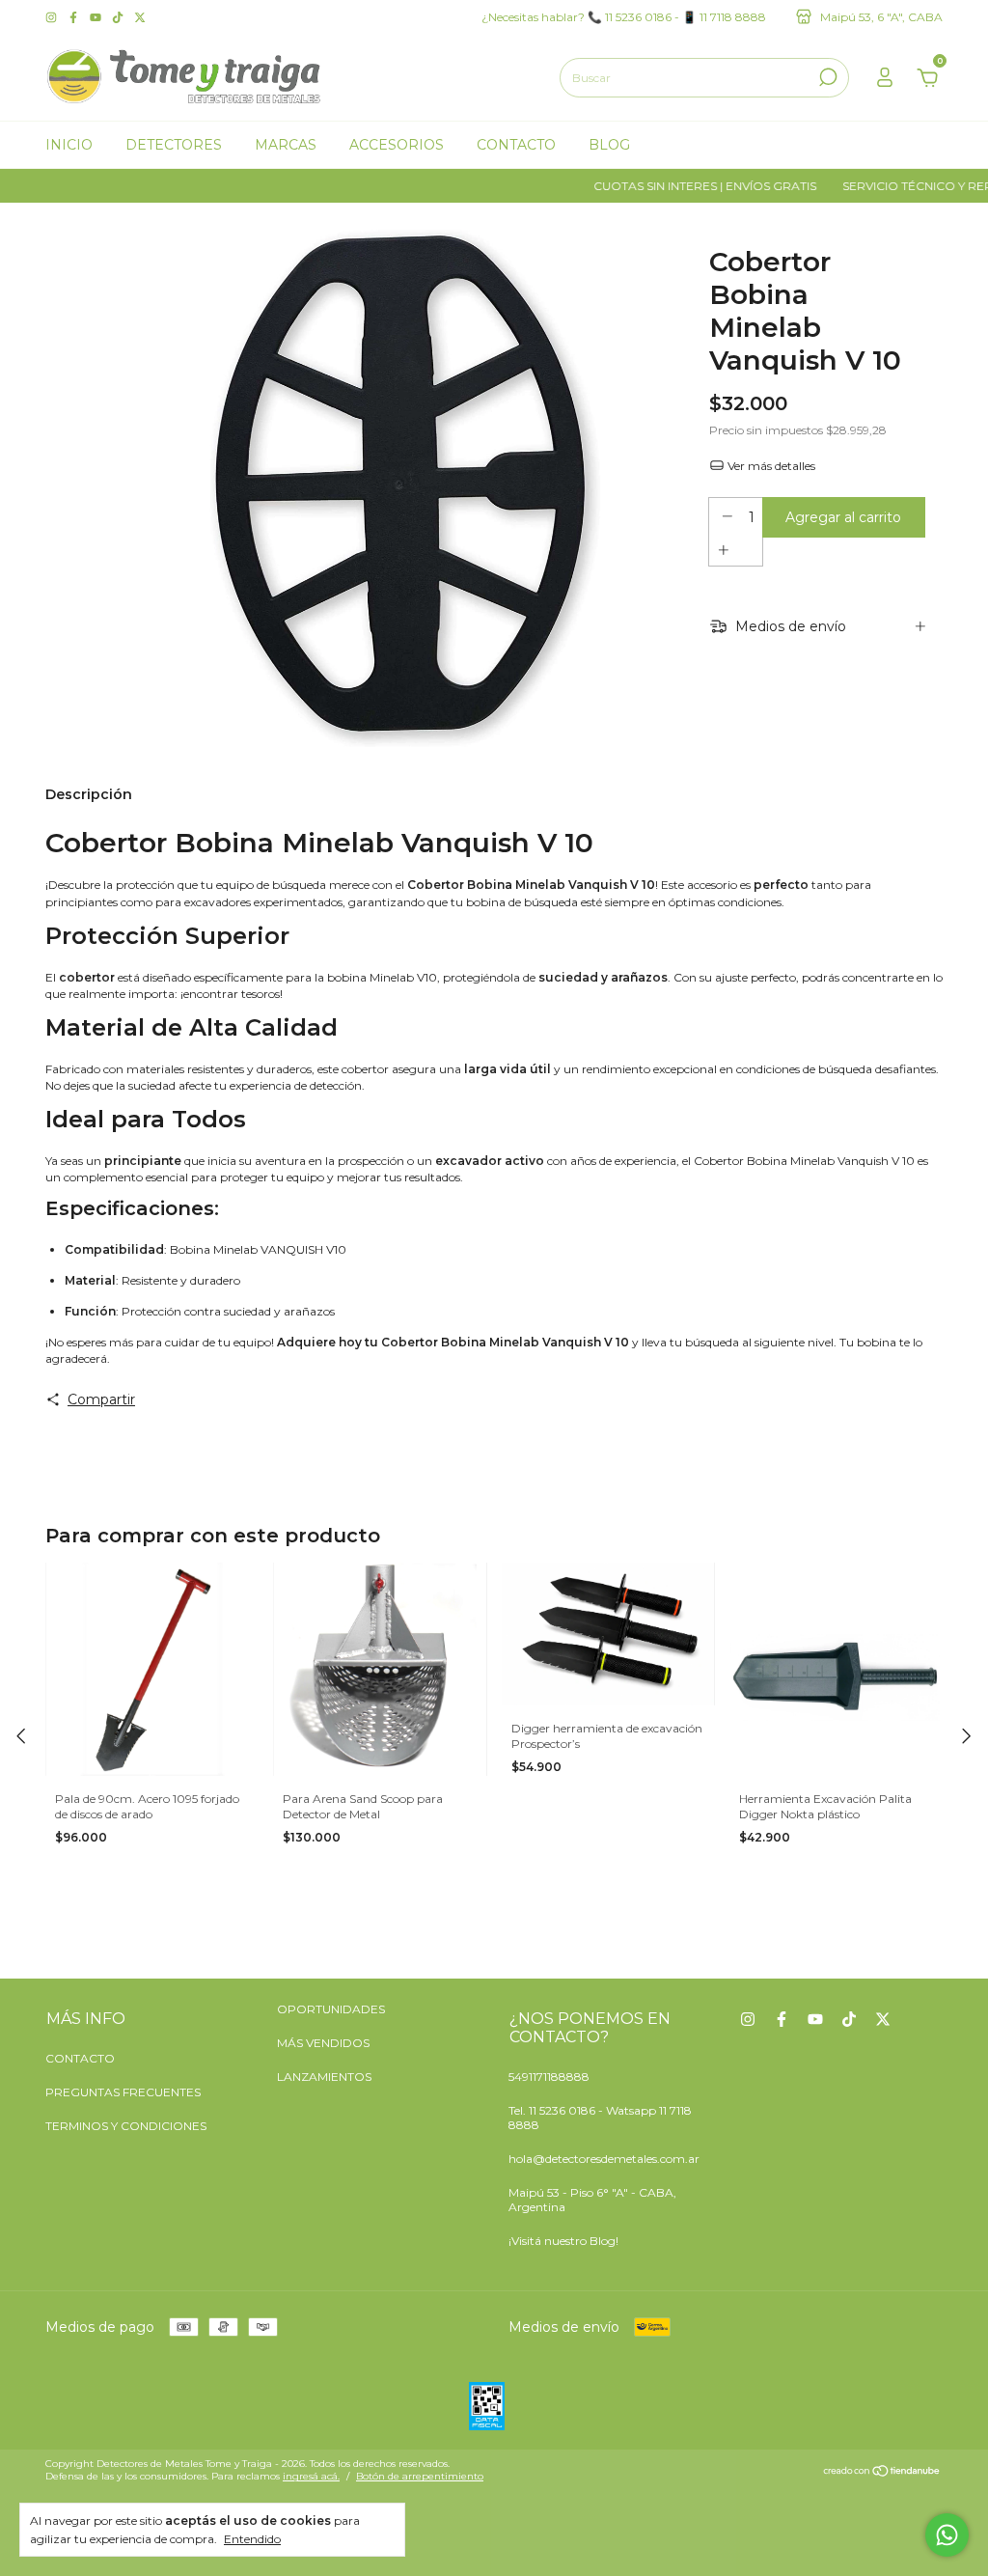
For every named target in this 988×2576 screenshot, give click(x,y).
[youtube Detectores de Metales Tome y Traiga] (97, 17)
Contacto (516, 145)
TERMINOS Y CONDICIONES (126, 2126)
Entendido (252, 2539)
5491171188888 (549, 2077)
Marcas (286, 145)
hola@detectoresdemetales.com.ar (604, 2159)
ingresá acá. (311, 2476)
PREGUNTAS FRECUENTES (123, 2092)
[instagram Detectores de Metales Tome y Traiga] (53, 17)
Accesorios (397, 145)
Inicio (69, 145)
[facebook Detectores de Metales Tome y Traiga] (75, 17)
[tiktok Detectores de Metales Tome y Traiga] (119, 17)
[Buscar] (826, 77)
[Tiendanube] (882, 2473)
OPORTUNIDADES (331, 2009)
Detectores (174, 145)
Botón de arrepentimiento (420, 2476)
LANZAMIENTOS (324, 2077)
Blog (609, 145)
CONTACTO (80, 2058)
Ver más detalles (770, 466)
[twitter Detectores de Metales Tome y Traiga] (140, 17)
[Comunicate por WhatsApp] (947, 2535)
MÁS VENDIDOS (323, 2043)
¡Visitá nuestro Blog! (563, 2241)
